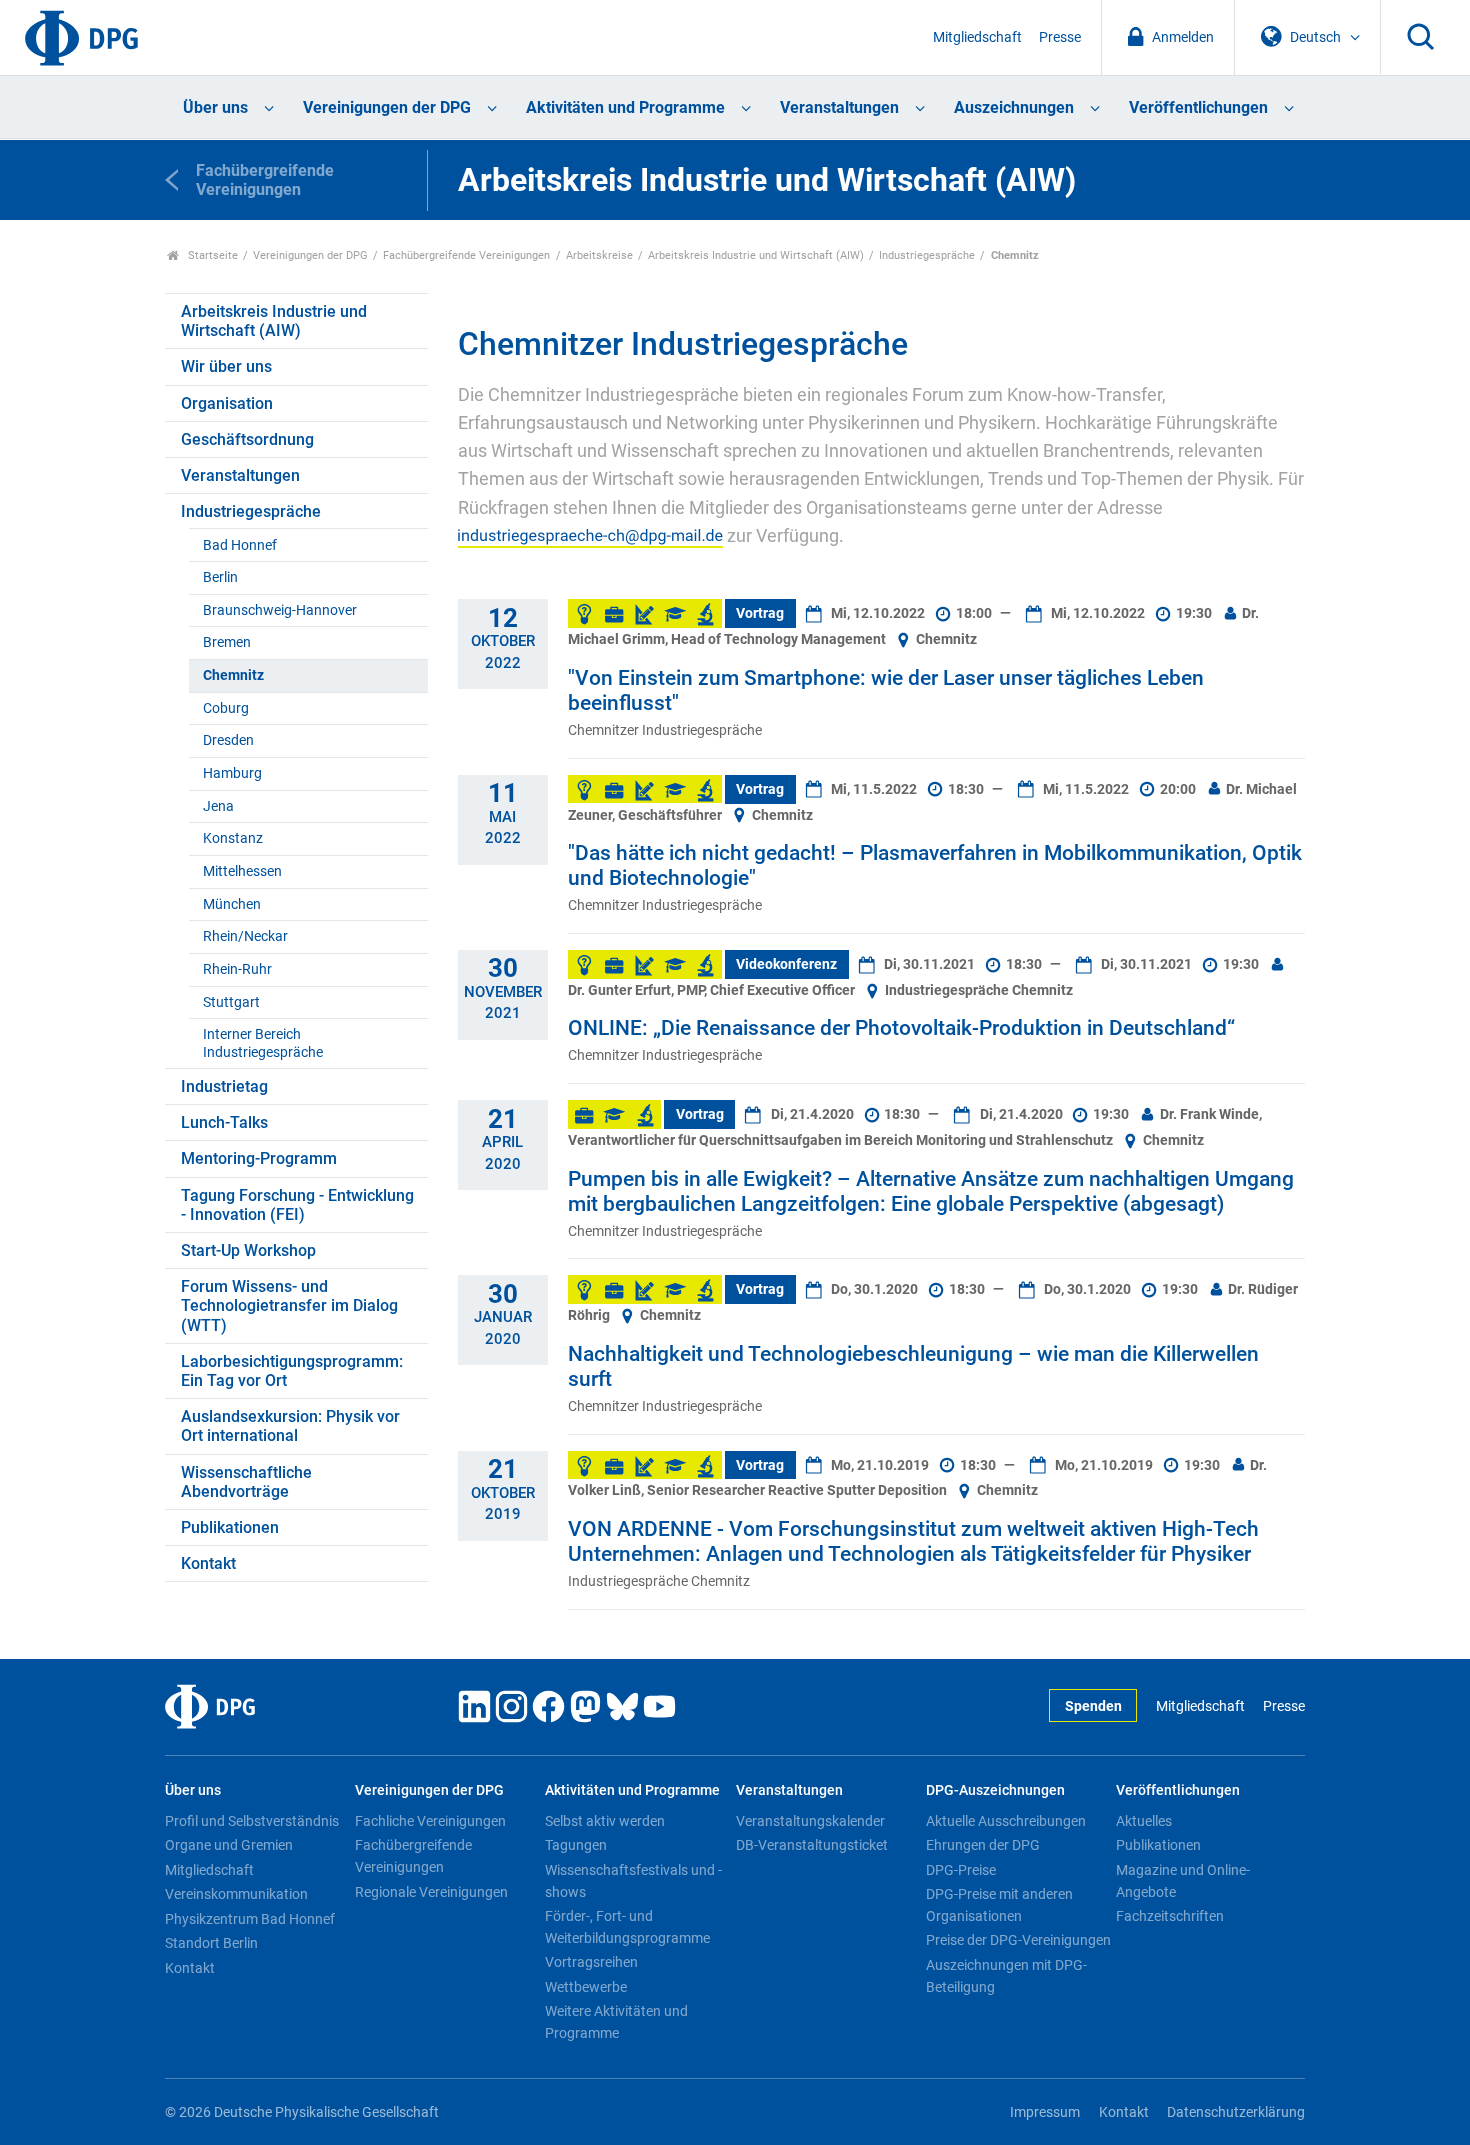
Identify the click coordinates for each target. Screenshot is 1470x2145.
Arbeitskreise (599, 255)
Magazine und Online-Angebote (1183, 1881)
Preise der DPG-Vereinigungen (1018, 1940)
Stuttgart (231, 1002)
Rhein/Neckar (245, 936)
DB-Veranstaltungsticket (812, 1845)
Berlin (220, 577)
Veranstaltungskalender (810, 1821)
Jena (218, 806)
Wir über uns (226, 366)
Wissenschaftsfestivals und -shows (633, 1881)
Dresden (228, 740)
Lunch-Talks (224, 1122)
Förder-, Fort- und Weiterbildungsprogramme (627, 1927)
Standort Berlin (211, 1943)
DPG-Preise (961, 1870)
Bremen (227, 642)
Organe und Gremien (229, 1845)
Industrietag (224, 1086)
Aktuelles (1144, 1821)
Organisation (227, 403)
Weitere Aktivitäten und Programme (616, 2022)
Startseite (211, 255)
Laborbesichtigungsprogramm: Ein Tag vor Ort (292, 1371)
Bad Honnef (240, 545)
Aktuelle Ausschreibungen (1006, 1821)
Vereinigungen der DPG (387, 107)
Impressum (1045, 2112)
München (232, 904)
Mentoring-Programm (259, 1158)
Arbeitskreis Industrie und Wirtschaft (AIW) (756, 255)
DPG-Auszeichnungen (995, 1790)
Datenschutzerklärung (1236, 2112)
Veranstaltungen (839, 107)
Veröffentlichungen (1198, 107)
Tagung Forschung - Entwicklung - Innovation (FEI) (297, 1205)
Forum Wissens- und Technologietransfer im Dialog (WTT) (289, 1305)
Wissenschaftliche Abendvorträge (246, 1482)
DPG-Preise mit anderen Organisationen (999, 1905)
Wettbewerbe (586, 1987)
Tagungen (576, 1845)
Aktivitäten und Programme (625, 107)
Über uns (215, 107)
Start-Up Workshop (248, 1250)
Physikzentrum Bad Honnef (250, 1919)
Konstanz (233, 838)
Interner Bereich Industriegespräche (263, 1043)
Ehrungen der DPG (983, 1845)
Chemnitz (233, 675)
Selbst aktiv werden (605, 1821)
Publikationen (230, 1527)
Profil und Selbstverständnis (252, 1821)
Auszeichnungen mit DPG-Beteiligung (1006, 1976)
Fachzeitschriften (1170, 1916)
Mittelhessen (242, 871)
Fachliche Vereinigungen (430, 1821)
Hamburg (232, 773)
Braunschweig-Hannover (280, 610)
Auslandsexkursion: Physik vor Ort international (290, 1426)
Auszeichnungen (1014, 107)
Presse (1060, 37)
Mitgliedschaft (977, 37)
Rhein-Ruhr (237, 969)
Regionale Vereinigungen (431, 1892)
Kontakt (208, 1563)
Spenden (1093, 1706)
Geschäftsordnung (247, 439)
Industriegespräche (927, 255)
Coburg (226, 708)
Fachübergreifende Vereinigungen (466, 255)
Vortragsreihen (591, 1962)
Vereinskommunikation (236, 1894)
